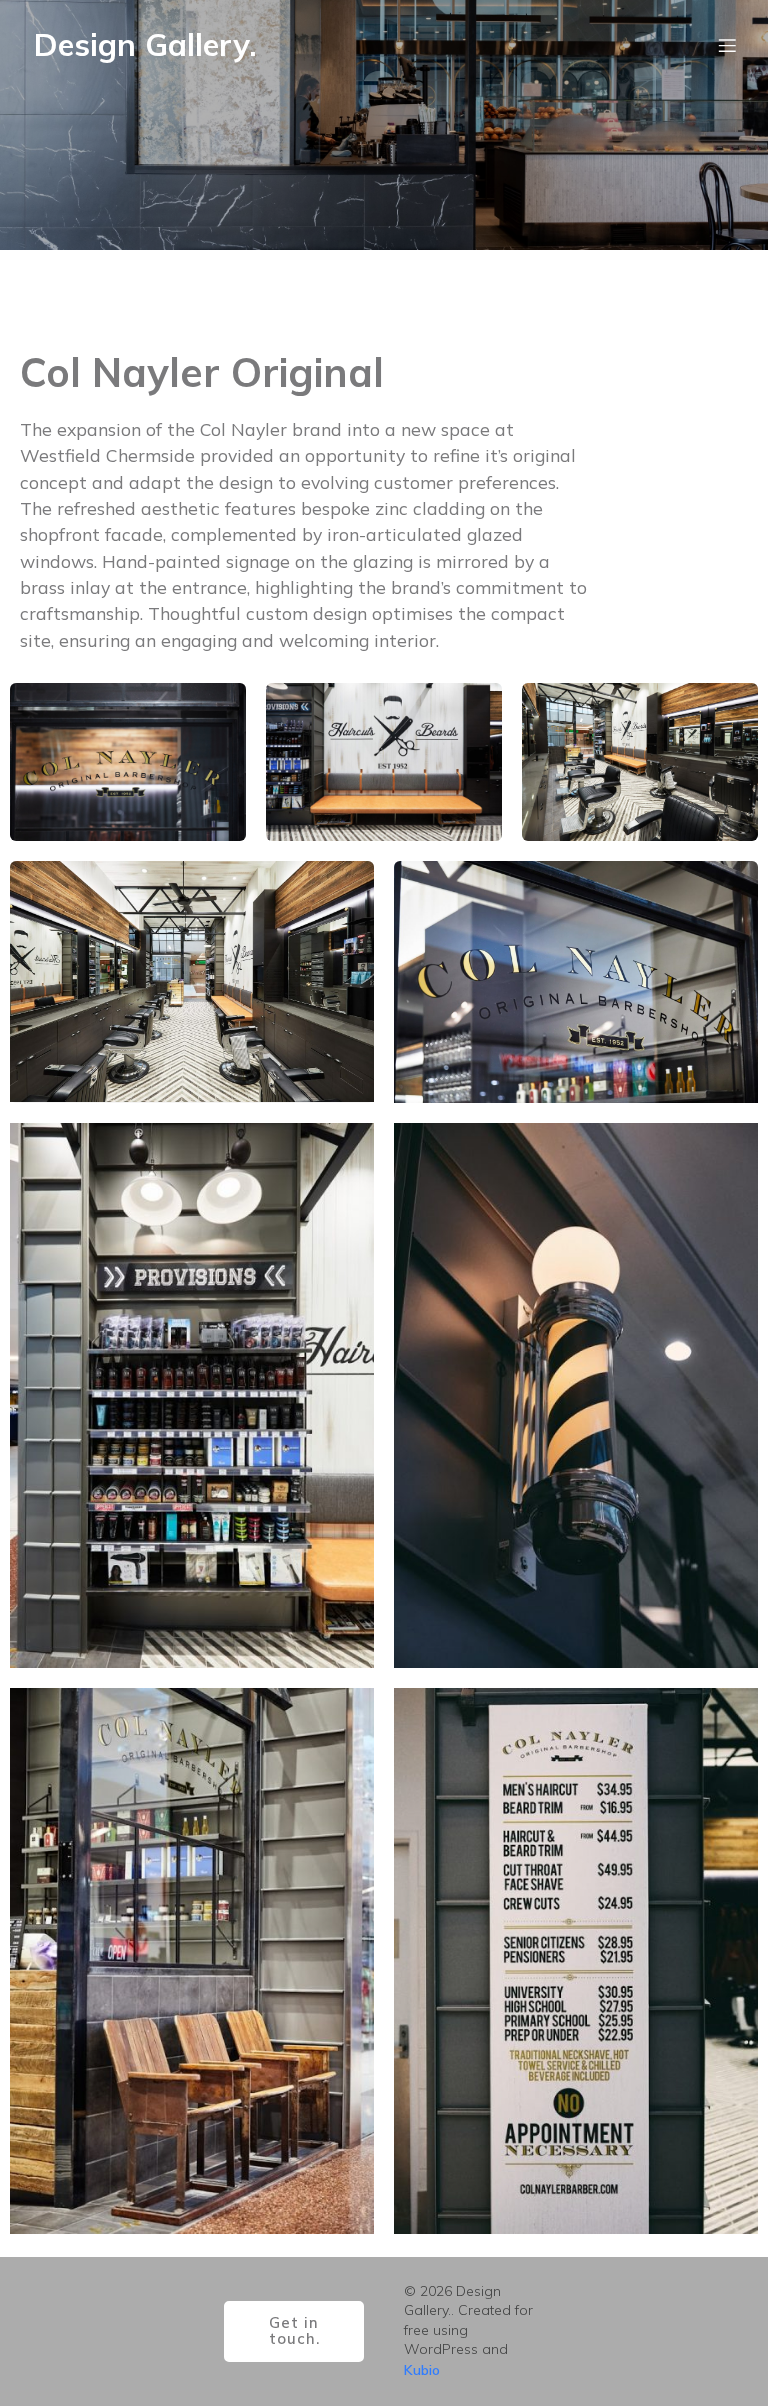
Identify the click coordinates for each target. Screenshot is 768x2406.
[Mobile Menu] (727, 45)
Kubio (422, 2370)
